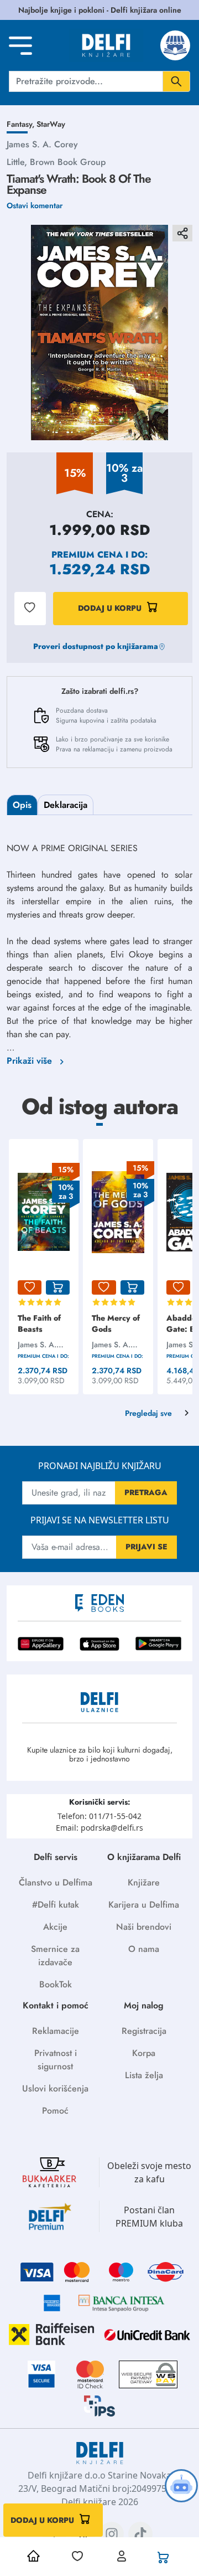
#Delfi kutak (56, 1905)
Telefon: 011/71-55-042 (99, 1816)
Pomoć (55, 2111)
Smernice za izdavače (55, 1956)
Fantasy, (22, 124)
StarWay (51, 124)
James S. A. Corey (42, 144)
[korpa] (58, 1287)
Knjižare (144, 1882)
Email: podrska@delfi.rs (99, 1828)
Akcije (55, 1927)
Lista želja (144, 2075)
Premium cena (87, 555)
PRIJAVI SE (146, 1547)
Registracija (144, 2031)
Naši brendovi (144, 1927)
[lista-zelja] (30, 1287)
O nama (144, 1949)
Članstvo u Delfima (56, 1882)
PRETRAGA (146, 1492)
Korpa (144, 2053)
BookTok (56, 1984)
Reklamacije (56, 2031)
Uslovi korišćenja (55, 2088)
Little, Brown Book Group (56, 162)
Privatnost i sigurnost (56, 2060)
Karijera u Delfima (144, 1905)
